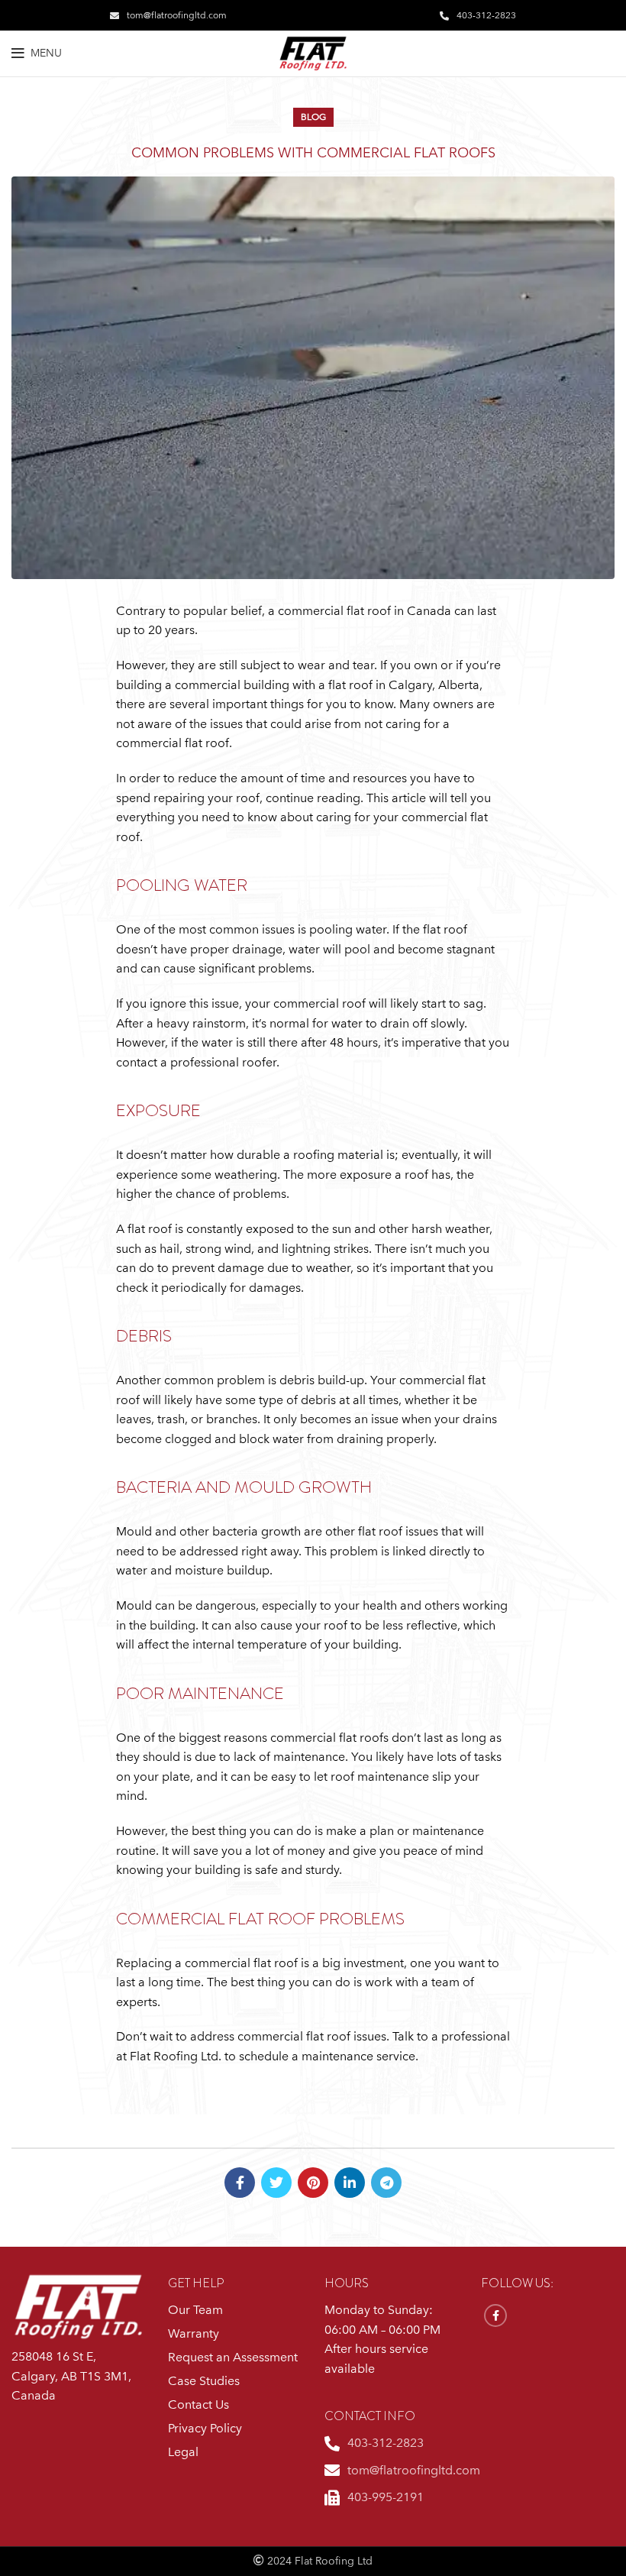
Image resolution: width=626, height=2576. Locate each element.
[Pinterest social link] (313, 2183)
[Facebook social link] (240, 2183)
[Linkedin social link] (350, 2183)
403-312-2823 (486, 15)
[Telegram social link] (386, 2183)
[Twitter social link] (276, 2183)
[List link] (391, 2444)
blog (313, 117)
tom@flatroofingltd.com (177, 15)
